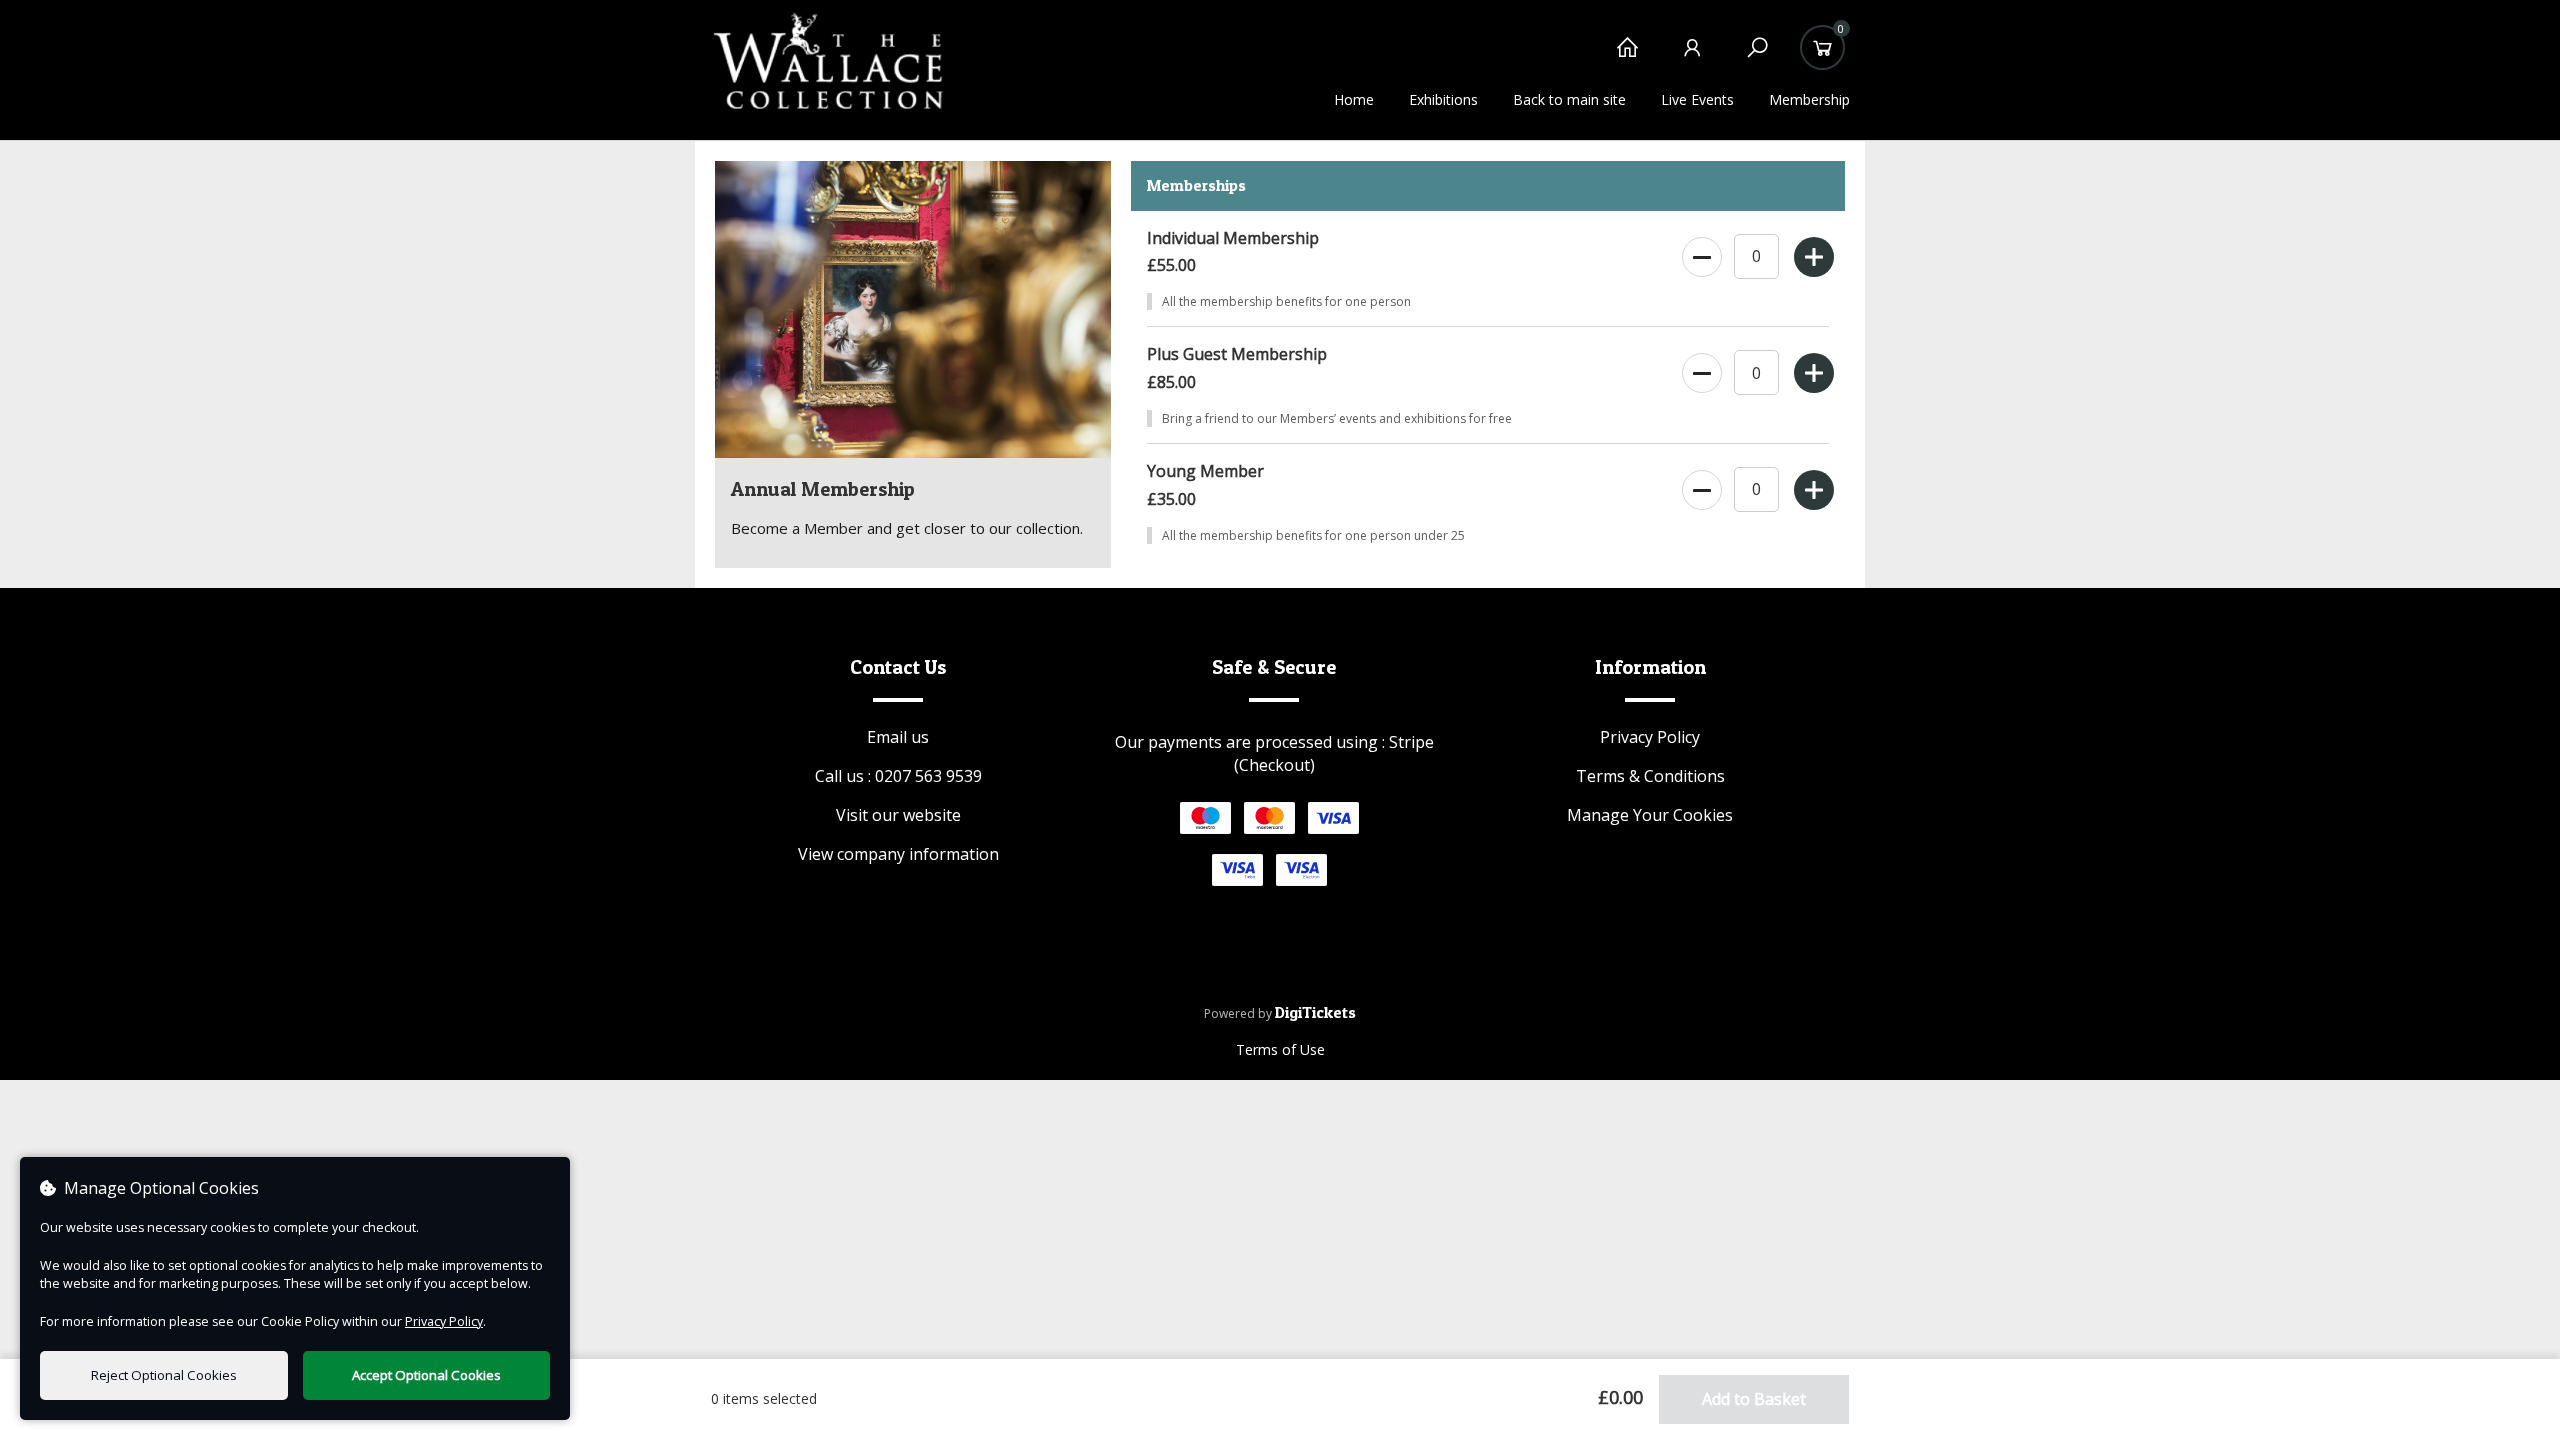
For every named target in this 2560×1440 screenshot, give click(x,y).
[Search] (1757, 57)
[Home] (1627, 57)
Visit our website (898, 815)
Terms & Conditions (1650, 776)
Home (1354, 99)
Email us (898, 737)
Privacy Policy (1650, 737)
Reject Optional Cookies (164, 1375)
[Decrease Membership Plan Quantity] (1700, 253)
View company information (898, 854)
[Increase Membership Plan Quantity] (1812, 253)
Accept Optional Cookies (426, 1375)
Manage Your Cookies (1650, 815)
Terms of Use (1280, 1049)
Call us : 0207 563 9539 (898, 776)
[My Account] (1692, 57)
